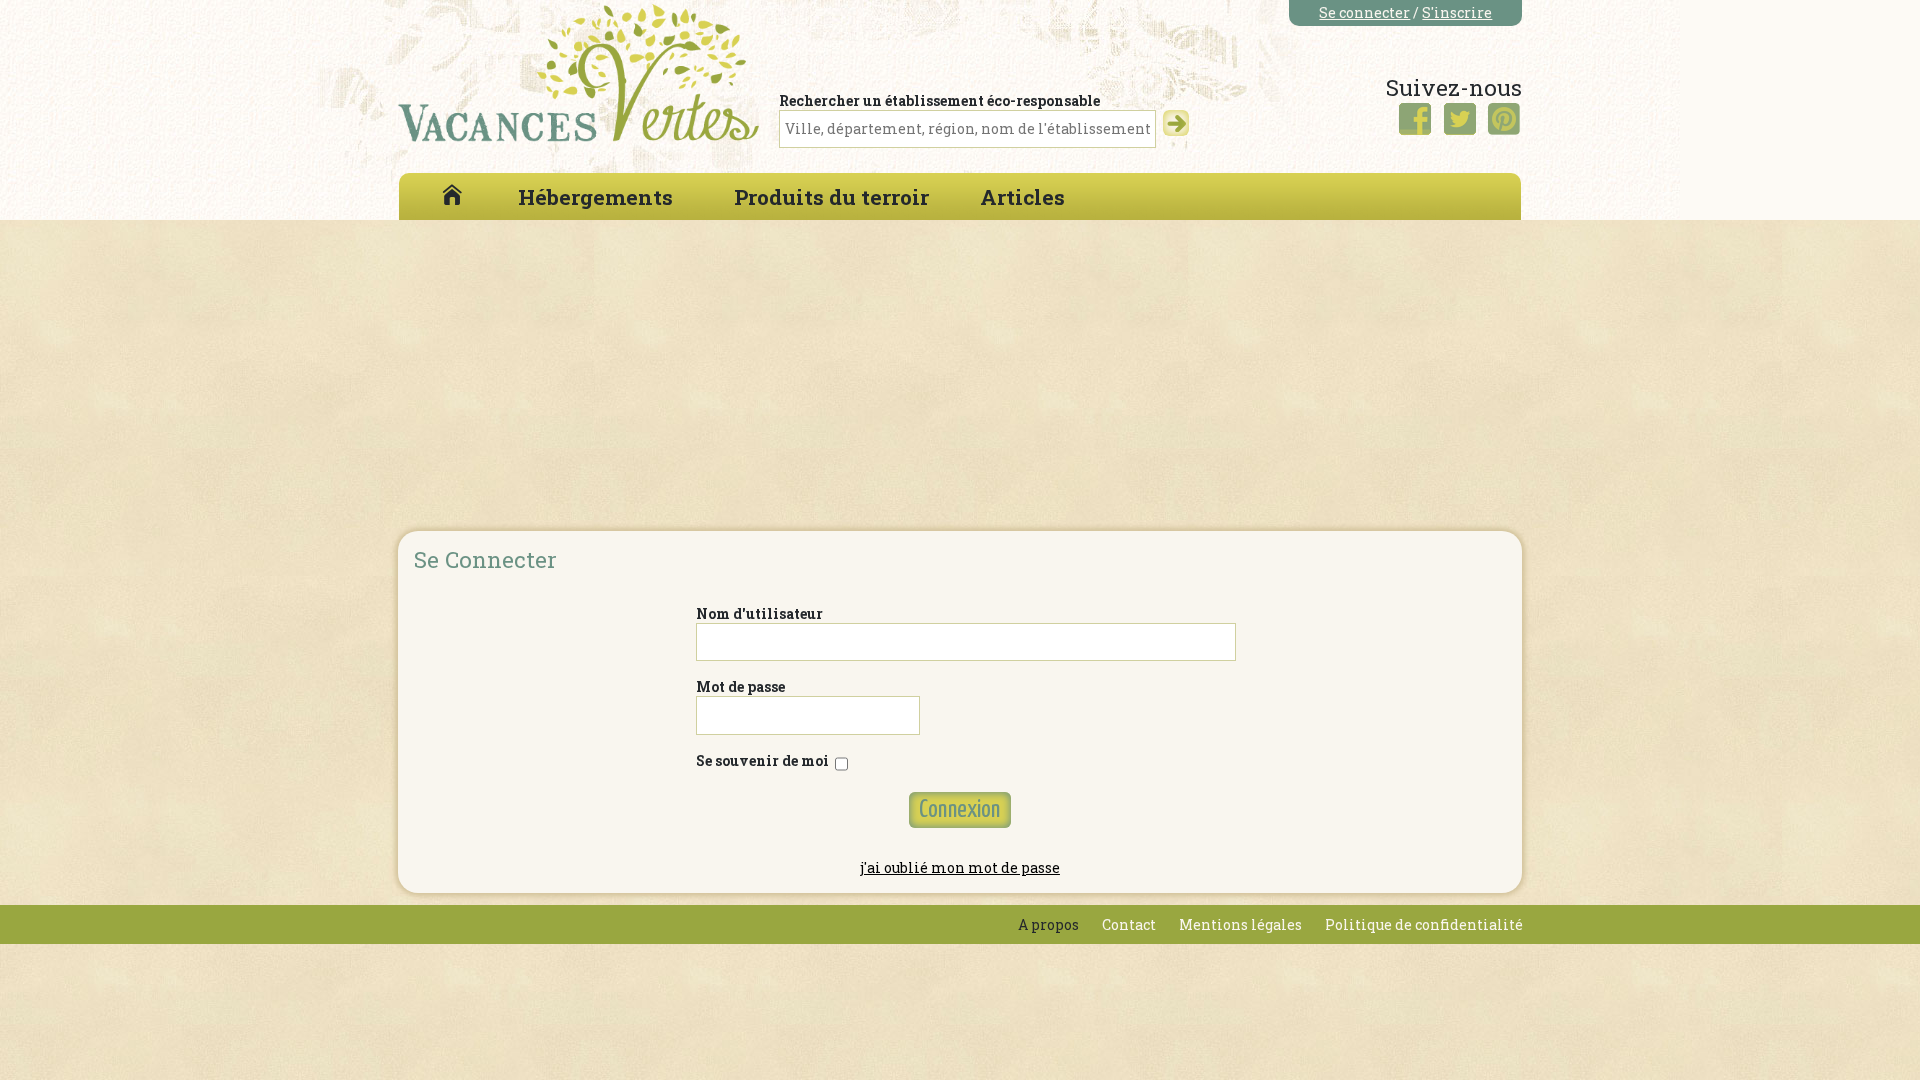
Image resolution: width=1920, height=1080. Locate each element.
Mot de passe (740, 686)
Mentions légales (1240, 924)
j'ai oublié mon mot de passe (960, 867)
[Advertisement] (960, 370)
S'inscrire (1457, 12)
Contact (1129, 924)
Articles (1022, 197)
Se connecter (1364, 12)
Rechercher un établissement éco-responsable (939, 100)
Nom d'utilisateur (759, 613)
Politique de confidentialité (1424, 924)
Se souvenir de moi (765, 760)
